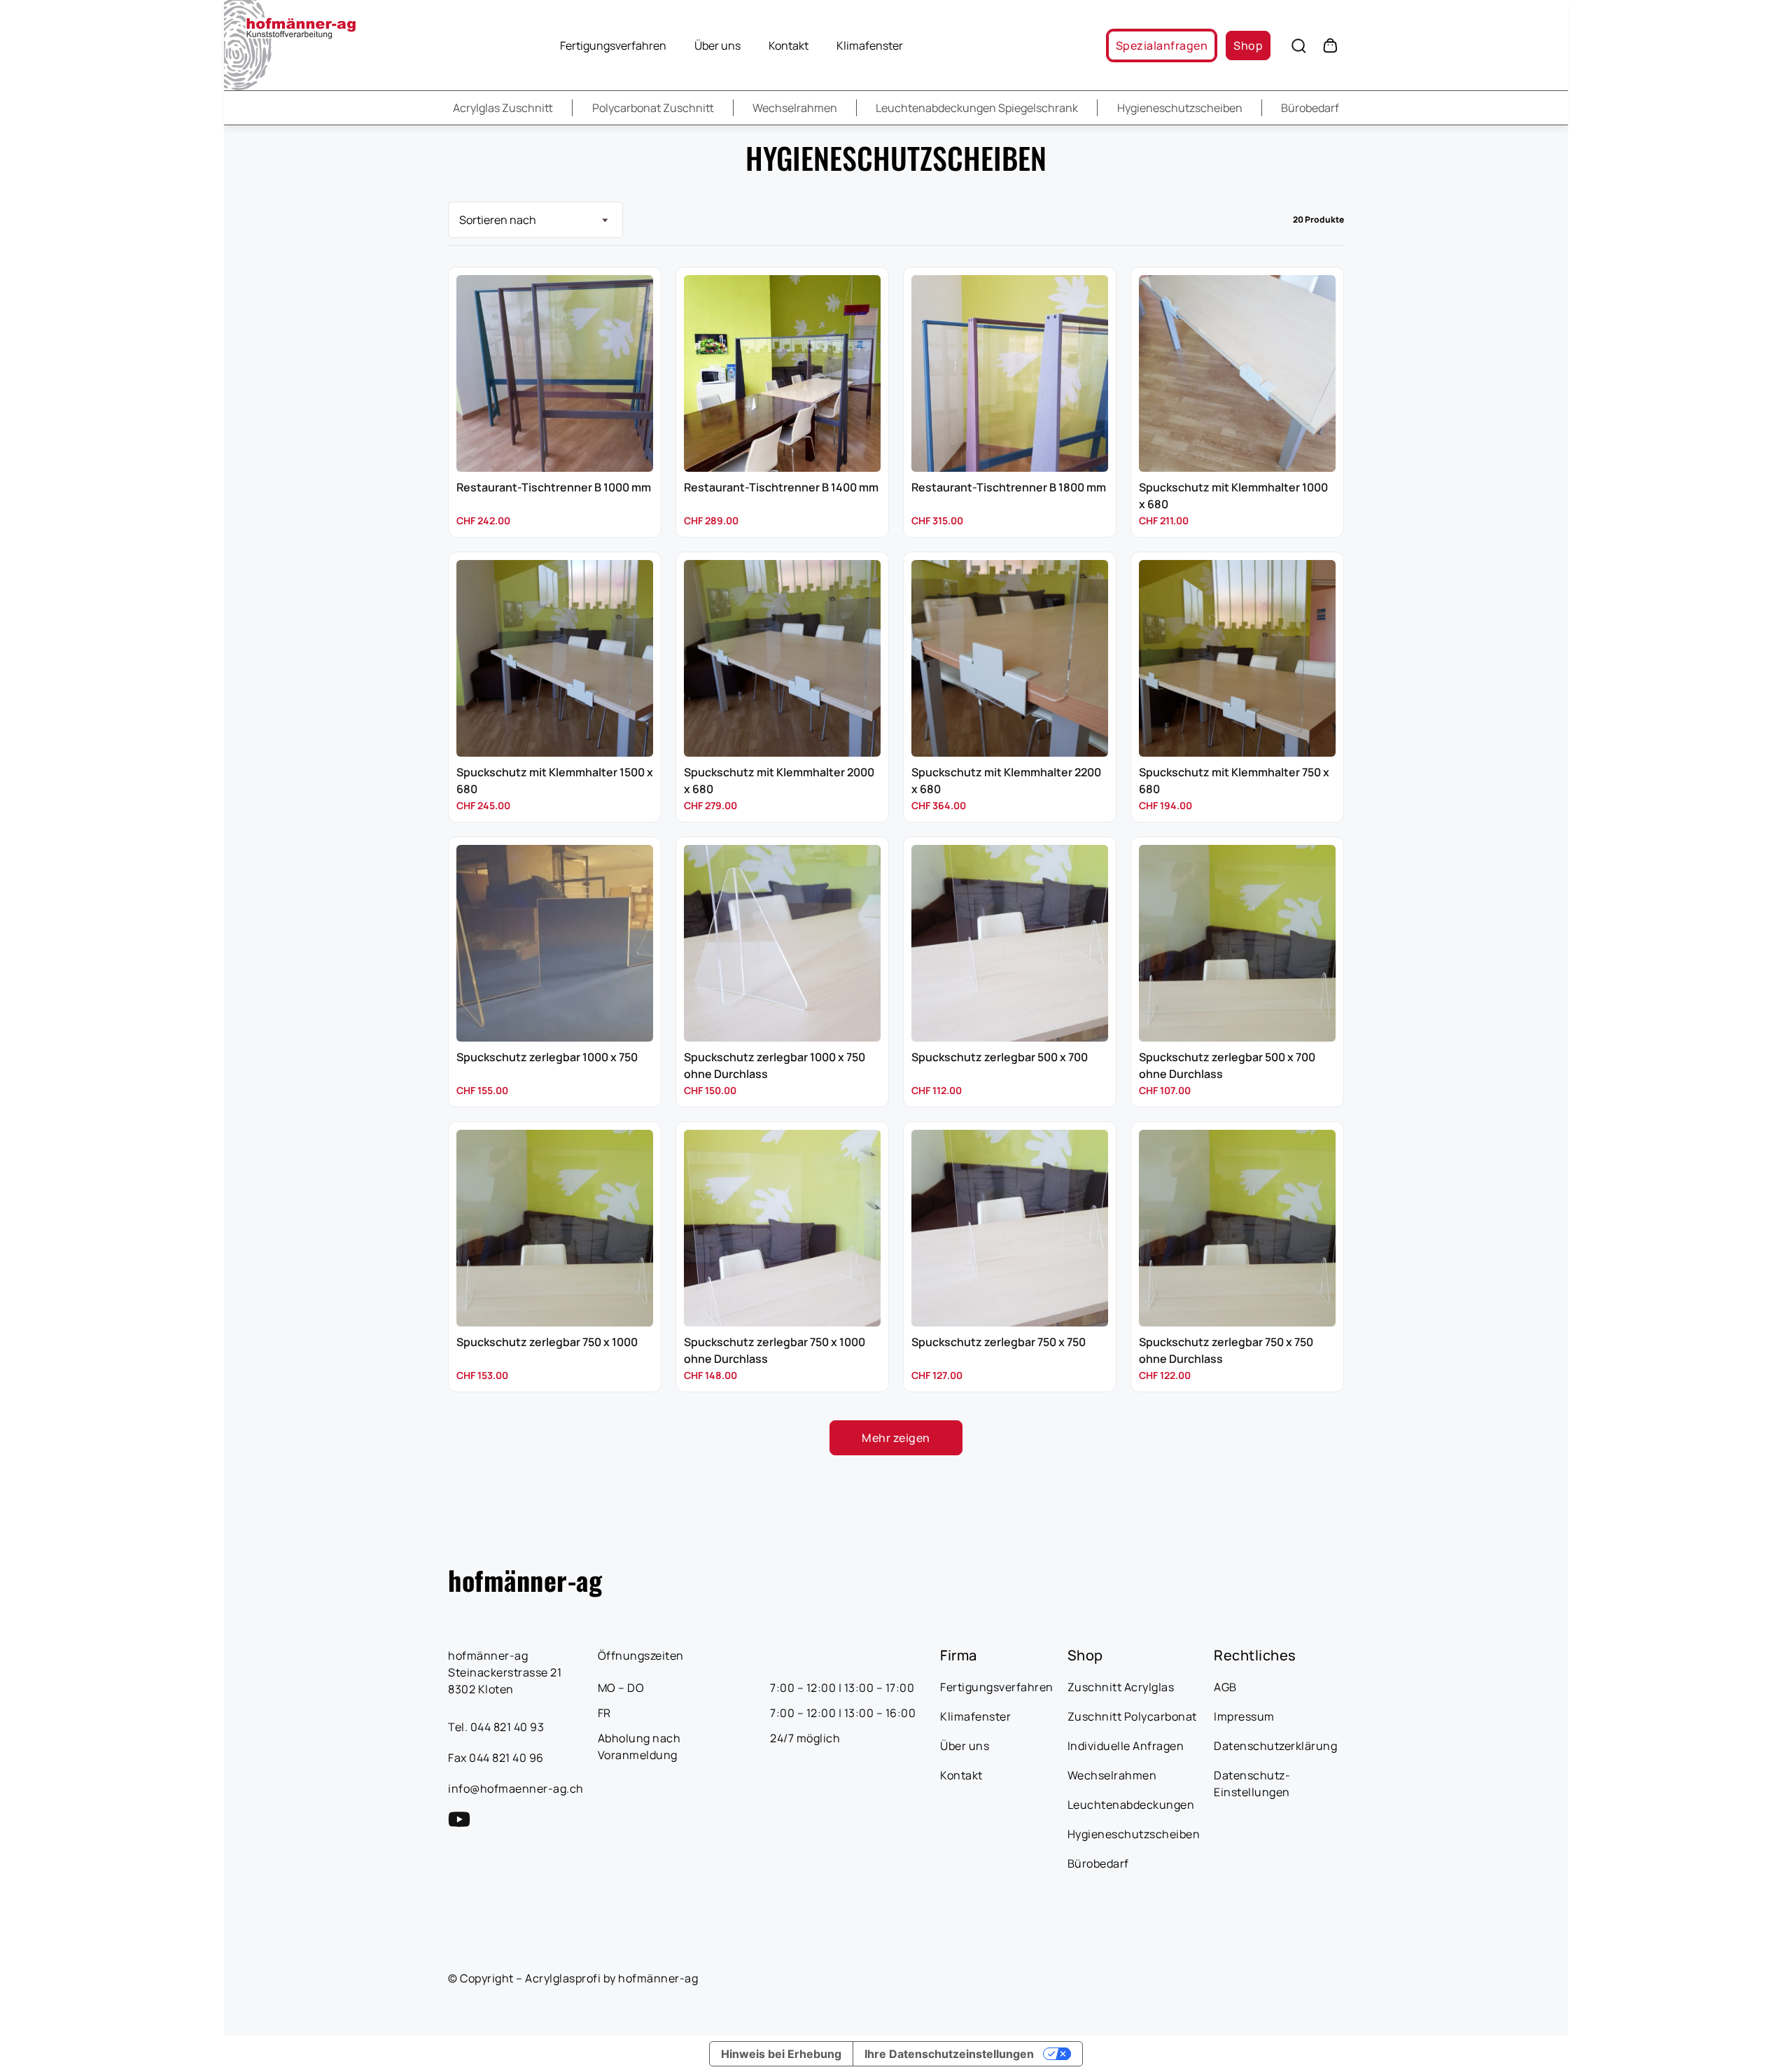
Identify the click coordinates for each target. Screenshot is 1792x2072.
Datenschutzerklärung (1275, 1746)
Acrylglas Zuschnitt (503, 108)
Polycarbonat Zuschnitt (653, 108)
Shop (1248, 45)
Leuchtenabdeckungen (1131, 1805)
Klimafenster (870, 45)
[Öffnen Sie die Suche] (1298, 45)
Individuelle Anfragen (1126, 1746)
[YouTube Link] (459, 1819)
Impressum (1244, 1716)
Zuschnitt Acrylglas (1121, 1687)
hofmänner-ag (525, 1580)
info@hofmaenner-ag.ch (516, 1788)
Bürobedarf (1310, 108)
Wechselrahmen (795, 108)
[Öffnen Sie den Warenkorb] (1330, 45)
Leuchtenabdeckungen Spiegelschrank (977, 108)
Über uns (717, 45)
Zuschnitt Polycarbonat (1132, 1716)
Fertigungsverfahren (613, 45)
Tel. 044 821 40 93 (496, 1727)
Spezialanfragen (1162, 45)
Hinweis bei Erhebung (781, 2054)
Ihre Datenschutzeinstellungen (949, 2054)
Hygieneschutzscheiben (1180, 108)
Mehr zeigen (896, 1438)
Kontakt (789, 45)
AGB (1225, 1687)
